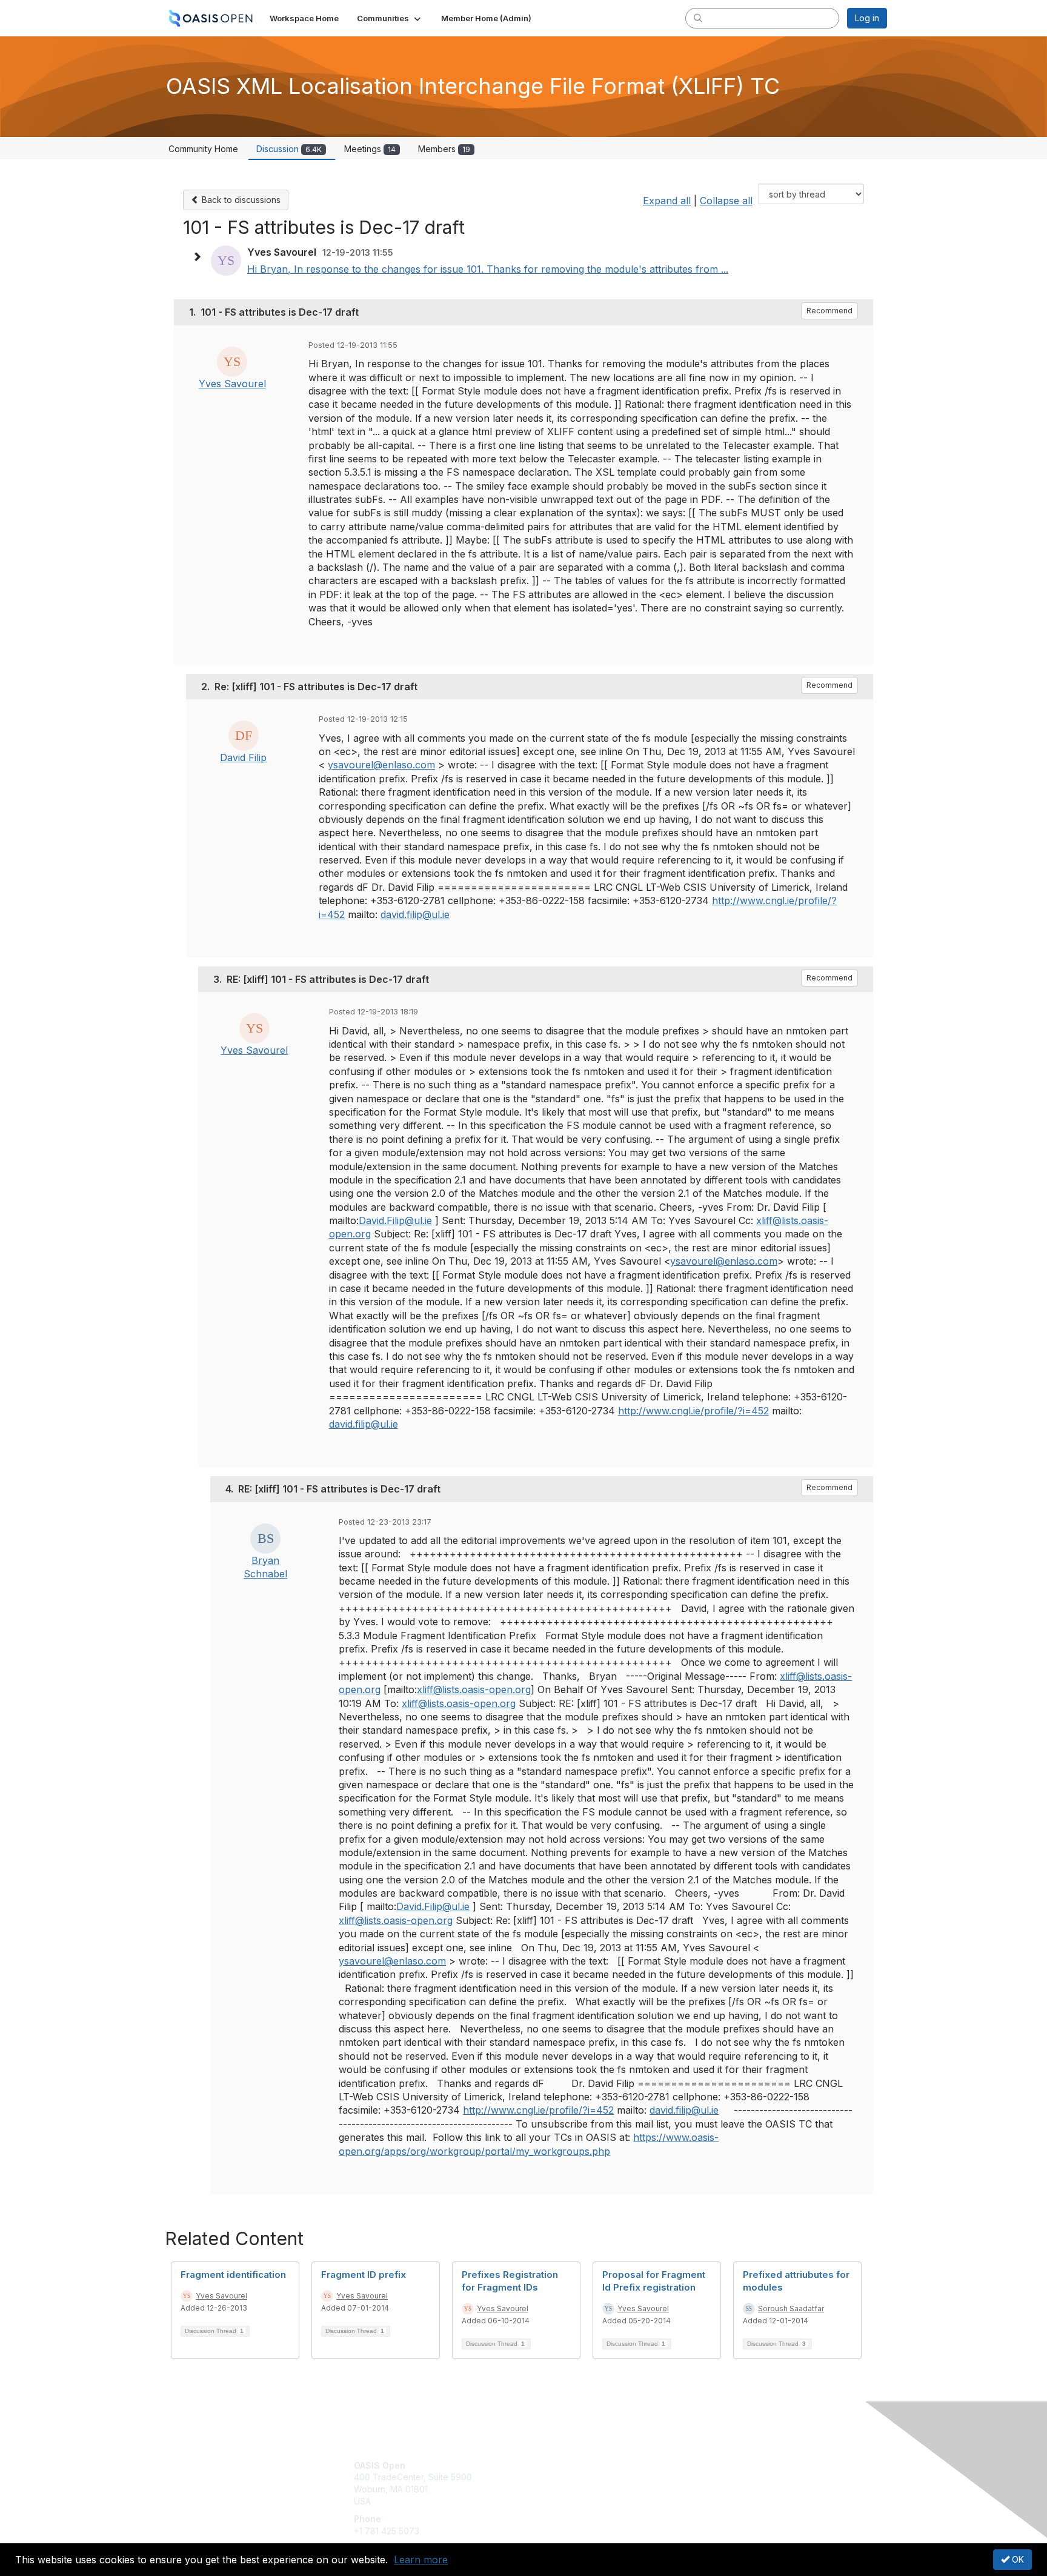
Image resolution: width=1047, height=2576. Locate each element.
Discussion (289, 149)
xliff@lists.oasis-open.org (474, 1689)
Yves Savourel (232, 384)
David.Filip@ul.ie (395, 1220)
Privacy (718, 2477)
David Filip (243, 757)
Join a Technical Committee (583, 2501)
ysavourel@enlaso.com (381, 765)
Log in (867, 18)
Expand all (667, 201)
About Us (722, 2465)
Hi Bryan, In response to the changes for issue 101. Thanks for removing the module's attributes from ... (488, 269)
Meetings (370, 149)
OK (1017, 2559)
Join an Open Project (571, 2483)
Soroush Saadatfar (791, 2308)
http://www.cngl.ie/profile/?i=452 (693, 1411)
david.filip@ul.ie (415, 914)
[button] (390, 18)
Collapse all (726, 201)
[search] (698, 18)
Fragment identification (233, 2275)
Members (444, 149)
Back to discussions (240, 200)
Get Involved (554, 2465)
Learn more (421, 2560)
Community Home (203, 149)
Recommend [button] (829, 311)
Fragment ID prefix (364, 2275)
